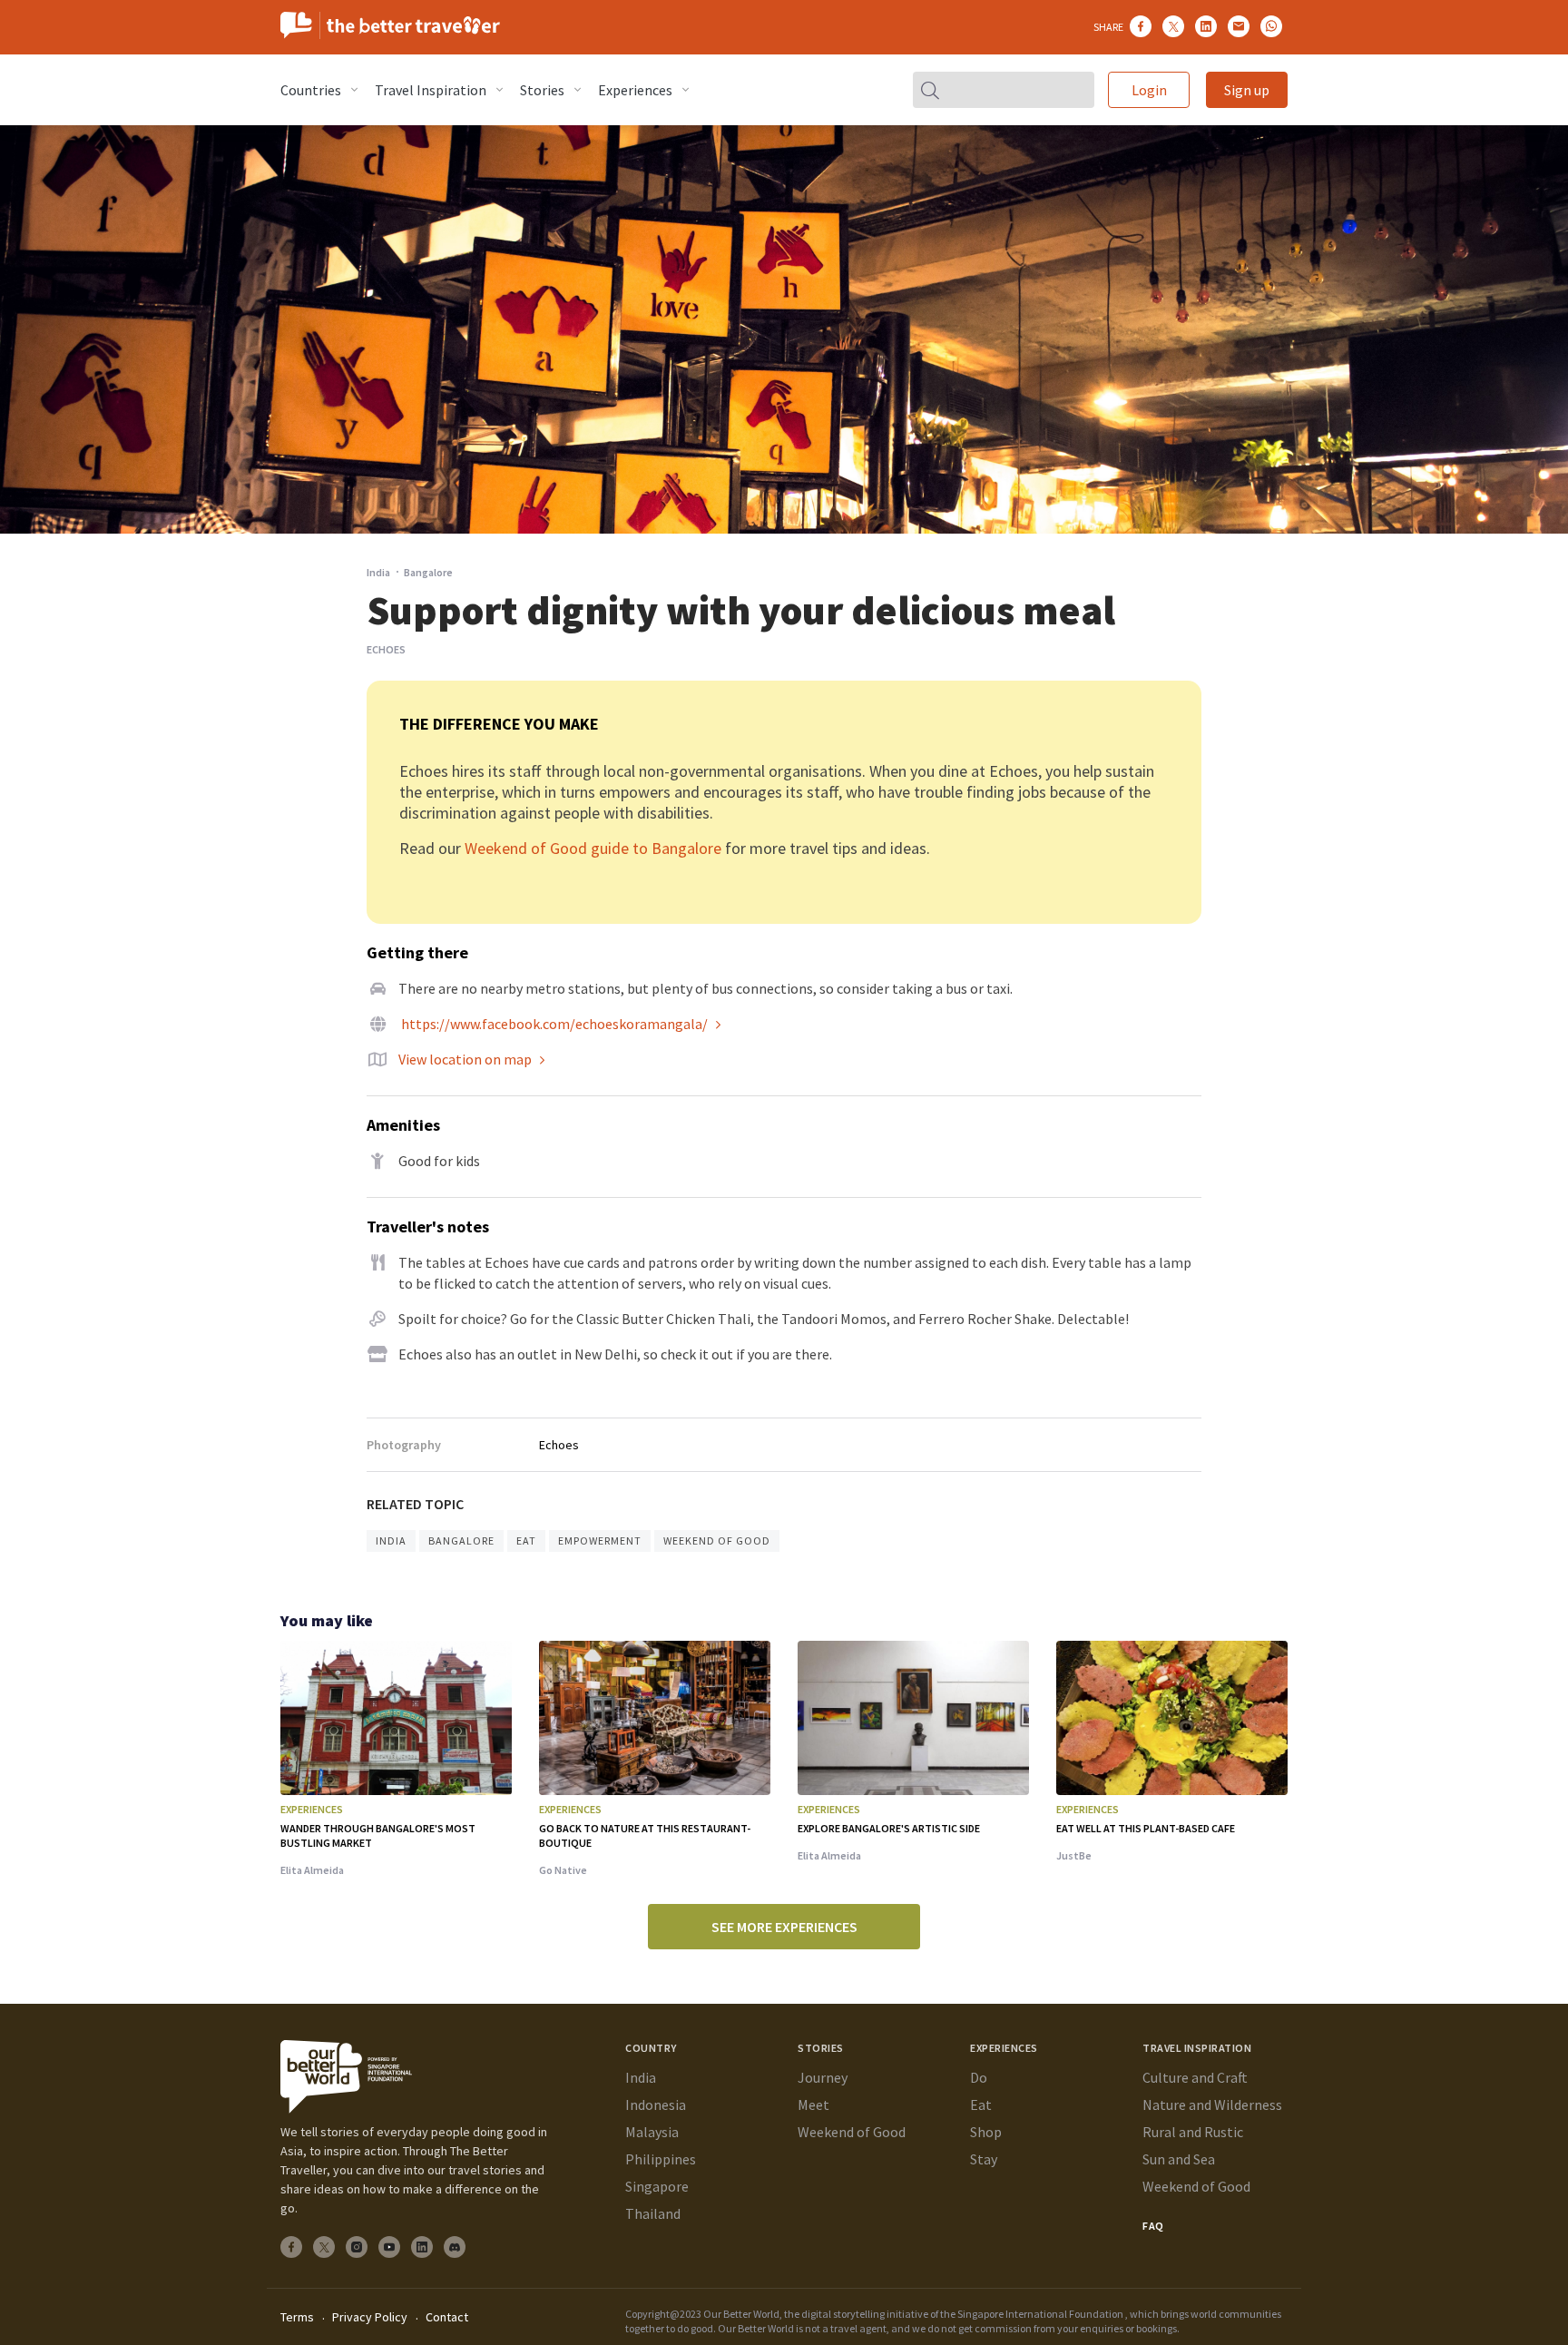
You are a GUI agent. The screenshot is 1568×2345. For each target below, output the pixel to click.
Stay (984, 2159)
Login (1149, 90)
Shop (986, 2132)
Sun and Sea (1179, 2159)
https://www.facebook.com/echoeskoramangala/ (554, 1024)
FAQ (1153, 2226)
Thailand (653, 2213)
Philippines (661, 2159)
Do (979, 2077)
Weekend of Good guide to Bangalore (593, 848)
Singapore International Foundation (1040, 2314)
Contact (447, 2317)
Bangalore (461, 1540)
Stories (542, 90)
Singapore (657, 2186)
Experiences (635, 90)
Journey (823, 2077)
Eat (526, 1540)
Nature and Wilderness (1212, 2105)
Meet (813, 2105)
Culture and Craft (1195, 2077)
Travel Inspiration (431, 90)
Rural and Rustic (1193, 2132)
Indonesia (656, 2105)
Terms (297, 2317)
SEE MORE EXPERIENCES (784, 1927)
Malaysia (652, 2132)
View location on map (465, 1059)
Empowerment (600, 1540)
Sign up (1247, 90)
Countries (311, 90)
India (378, 572)
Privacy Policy (370, 2317)
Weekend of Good (717, 1540)
